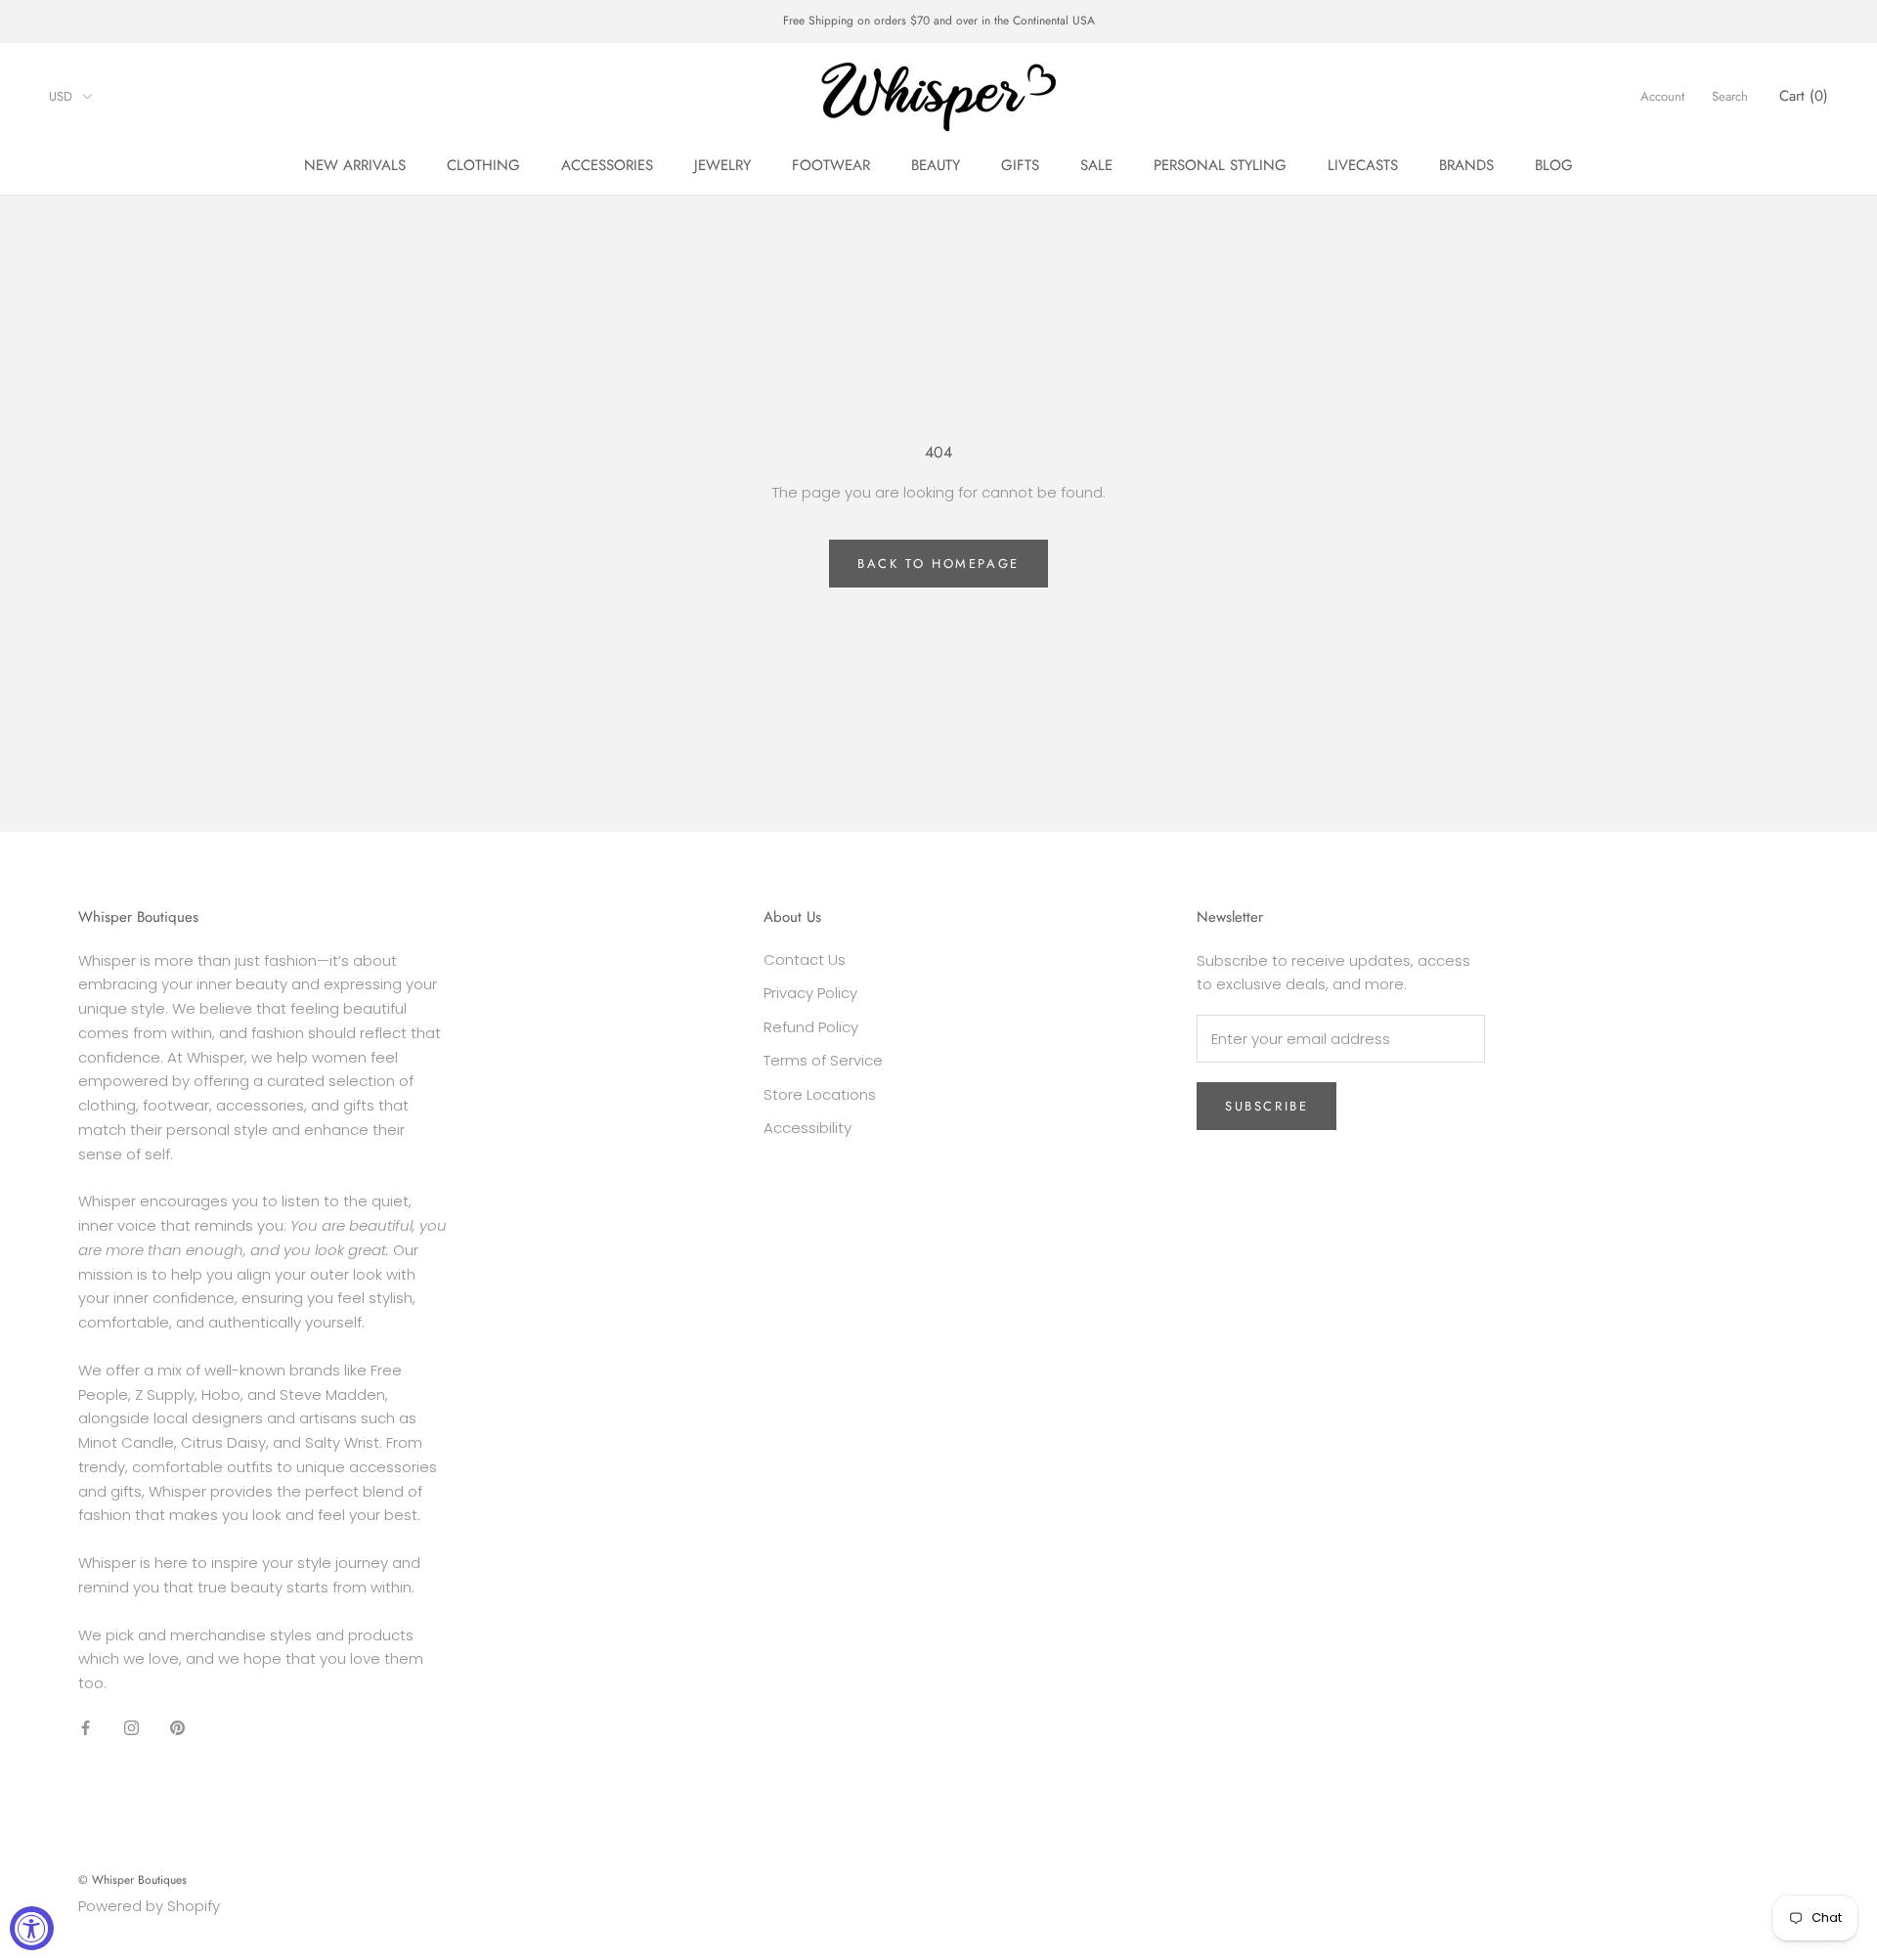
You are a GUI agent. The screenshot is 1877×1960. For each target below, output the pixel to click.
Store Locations (820, 1094)
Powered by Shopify (149, 1906)
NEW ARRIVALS (355, 165)
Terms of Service (823, 1060)
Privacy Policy (810, 993)
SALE (1096, 165)
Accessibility (808, 1128)
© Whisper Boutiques (132, 1880)
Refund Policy (811, 1027)
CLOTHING (483, 165)
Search (1730, 96)
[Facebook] (86, 1728)
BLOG (1554, 165)
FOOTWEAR (831, 165)
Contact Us (805, 959)
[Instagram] (131, 1728)
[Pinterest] (177, 1728)
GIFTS (1020, 165)
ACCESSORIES (607, 165)
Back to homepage (938, 564)
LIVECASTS (1363, 165)
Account (1662, 96)
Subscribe (1266, 1106)
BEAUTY (936, 165)
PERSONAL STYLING (1220, 165)
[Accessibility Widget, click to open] (32, 1928)
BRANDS (1466, 165)
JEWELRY (722, 165)
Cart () (1804, 96)
